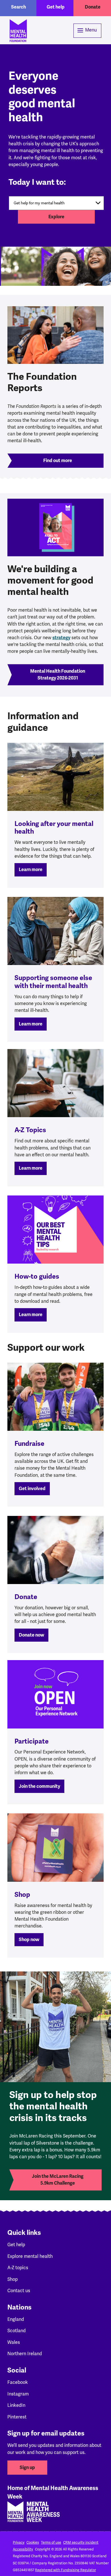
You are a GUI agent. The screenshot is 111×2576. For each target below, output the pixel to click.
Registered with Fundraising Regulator (65, 2570)
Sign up (27, 2468)
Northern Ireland (25, 2354)
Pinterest (17, 2417)
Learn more (31, 870)
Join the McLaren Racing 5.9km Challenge (58, 2180)
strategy (61, 638)
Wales (14, 2342)
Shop (13, 2279)
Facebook (18, 2382)
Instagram (18, 2394)
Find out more (58, 461)
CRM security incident (81, 2543)
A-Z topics (18, 2268)
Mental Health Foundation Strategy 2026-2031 (58, 675)
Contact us (19, 2291)
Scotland (17, 2331)
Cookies (33, 2543)
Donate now (31, 1635)
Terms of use (51, 2543)
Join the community (39, 1786)
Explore (56, 217)
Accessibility (23, 2549)
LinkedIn (16, 2405)
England (16, 2319)
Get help (56, 7)
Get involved (32, 1489)
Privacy (19, 2543)
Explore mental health (30, 2256)
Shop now (29, 1940)
